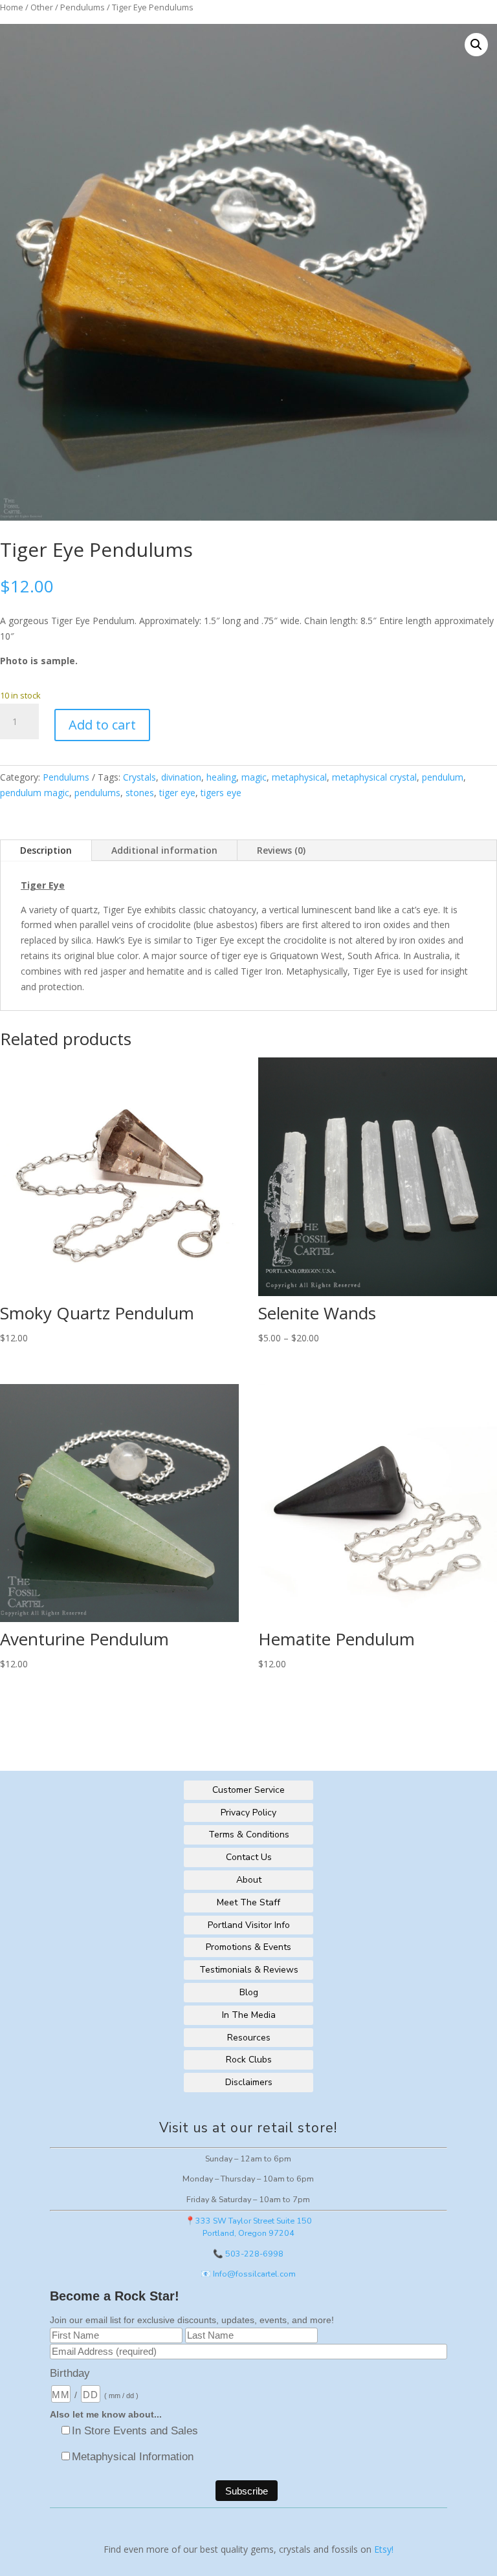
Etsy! (384, 2549)
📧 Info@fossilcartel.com (248, 2274)
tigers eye (221, 793)
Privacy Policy (248, 1813)
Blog (249, 1992)
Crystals (139, 777)
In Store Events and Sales (135, 2431)
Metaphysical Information (133, 2457)
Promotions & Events (248, 1947)
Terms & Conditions (249, 1835)
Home (12, 7)
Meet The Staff (248, 1902)
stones (140, 793)
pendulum (443, 777)
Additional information (164, 850)
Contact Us (249, 1857)
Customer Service (248, 1790)
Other (42, 7)
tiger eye (177, 793)
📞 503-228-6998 (248, 2254)
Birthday (70, 2373)
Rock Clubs (249, 2060)
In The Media (249, 2015)
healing (221, 777)
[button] (476, 45)
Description (46, 850)
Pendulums (83, 7)
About (249, 1880)
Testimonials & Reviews (249, 1970)
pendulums (97, 793)
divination (181, 777)
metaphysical (299, 777)
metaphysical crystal (374, 777)
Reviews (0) (281, 850)
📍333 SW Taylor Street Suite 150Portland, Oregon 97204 (248, 2227)
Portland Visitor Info (249, 1925)
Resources (249, 2038)
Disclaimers (249, 2082)
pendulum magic (35, 793)
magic (254, 777)
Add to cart (102, 725)
